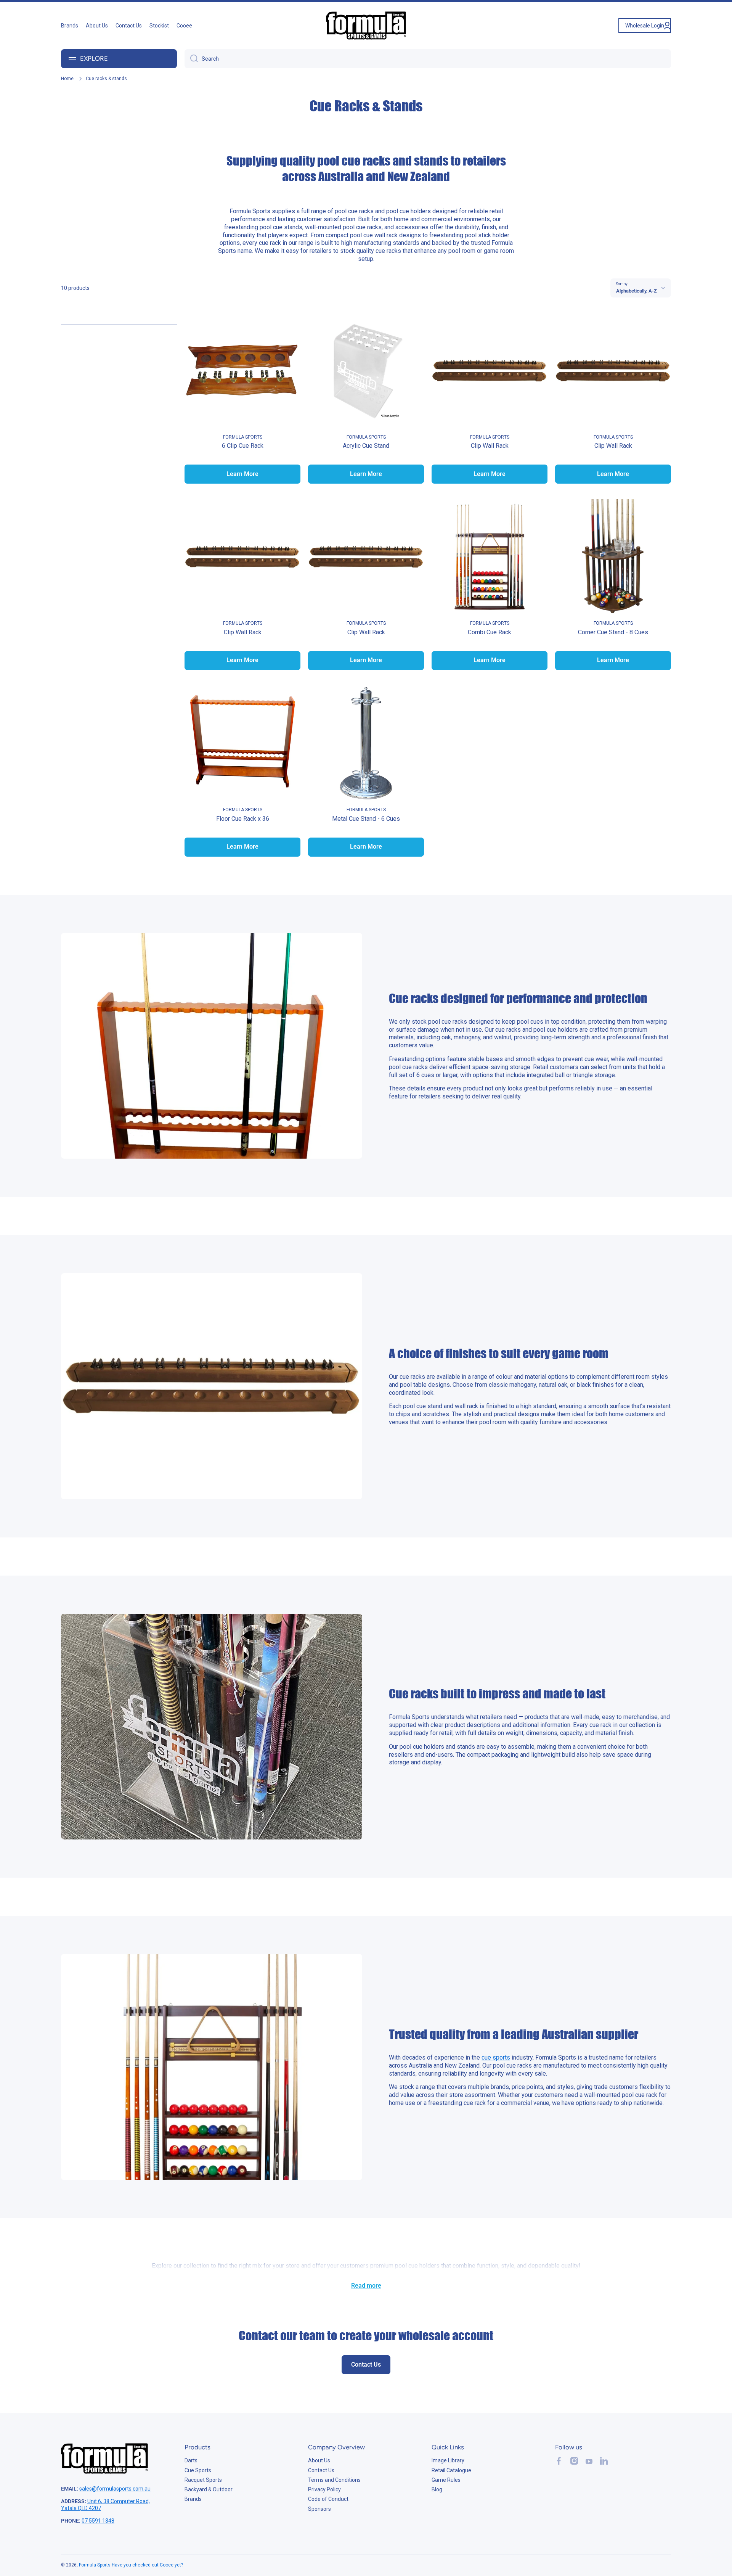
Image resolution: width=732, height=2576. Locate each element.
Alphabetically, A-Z (636, 291)
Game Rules (446, 2480)
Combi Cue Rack (490, 632)
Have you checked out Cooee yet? (147, 2565)
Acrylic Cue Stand (366, 446)
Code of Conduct (328, 2499)
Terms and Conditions (334, 2480)
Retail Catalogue (451, 2470)
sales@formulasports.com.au (115, 2489)
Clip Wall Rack (490, 446)
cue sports (496, 2057)
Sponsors (319, 2509)
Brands (193, 2499)
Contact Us (321, 2470)
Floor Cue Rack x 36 (243, 819)
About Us (319, 2460)
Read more (366, 2286)
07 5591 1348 (98, 2521)
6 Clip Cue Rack (243, 446)
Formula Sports (95, 2565)
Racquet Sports (203, 2480)
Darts (191, 2460)
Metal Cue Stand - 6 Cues (366, 819)
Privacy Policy (324, 2489)
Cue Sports (198, 2470)
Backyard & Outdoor (209, 2489)
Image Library (448, 2460)
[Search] (191, 59)
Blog (437, 2489)
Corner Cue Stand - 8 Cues (613, 632)
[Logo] (366, 26)
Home (67, 79)
